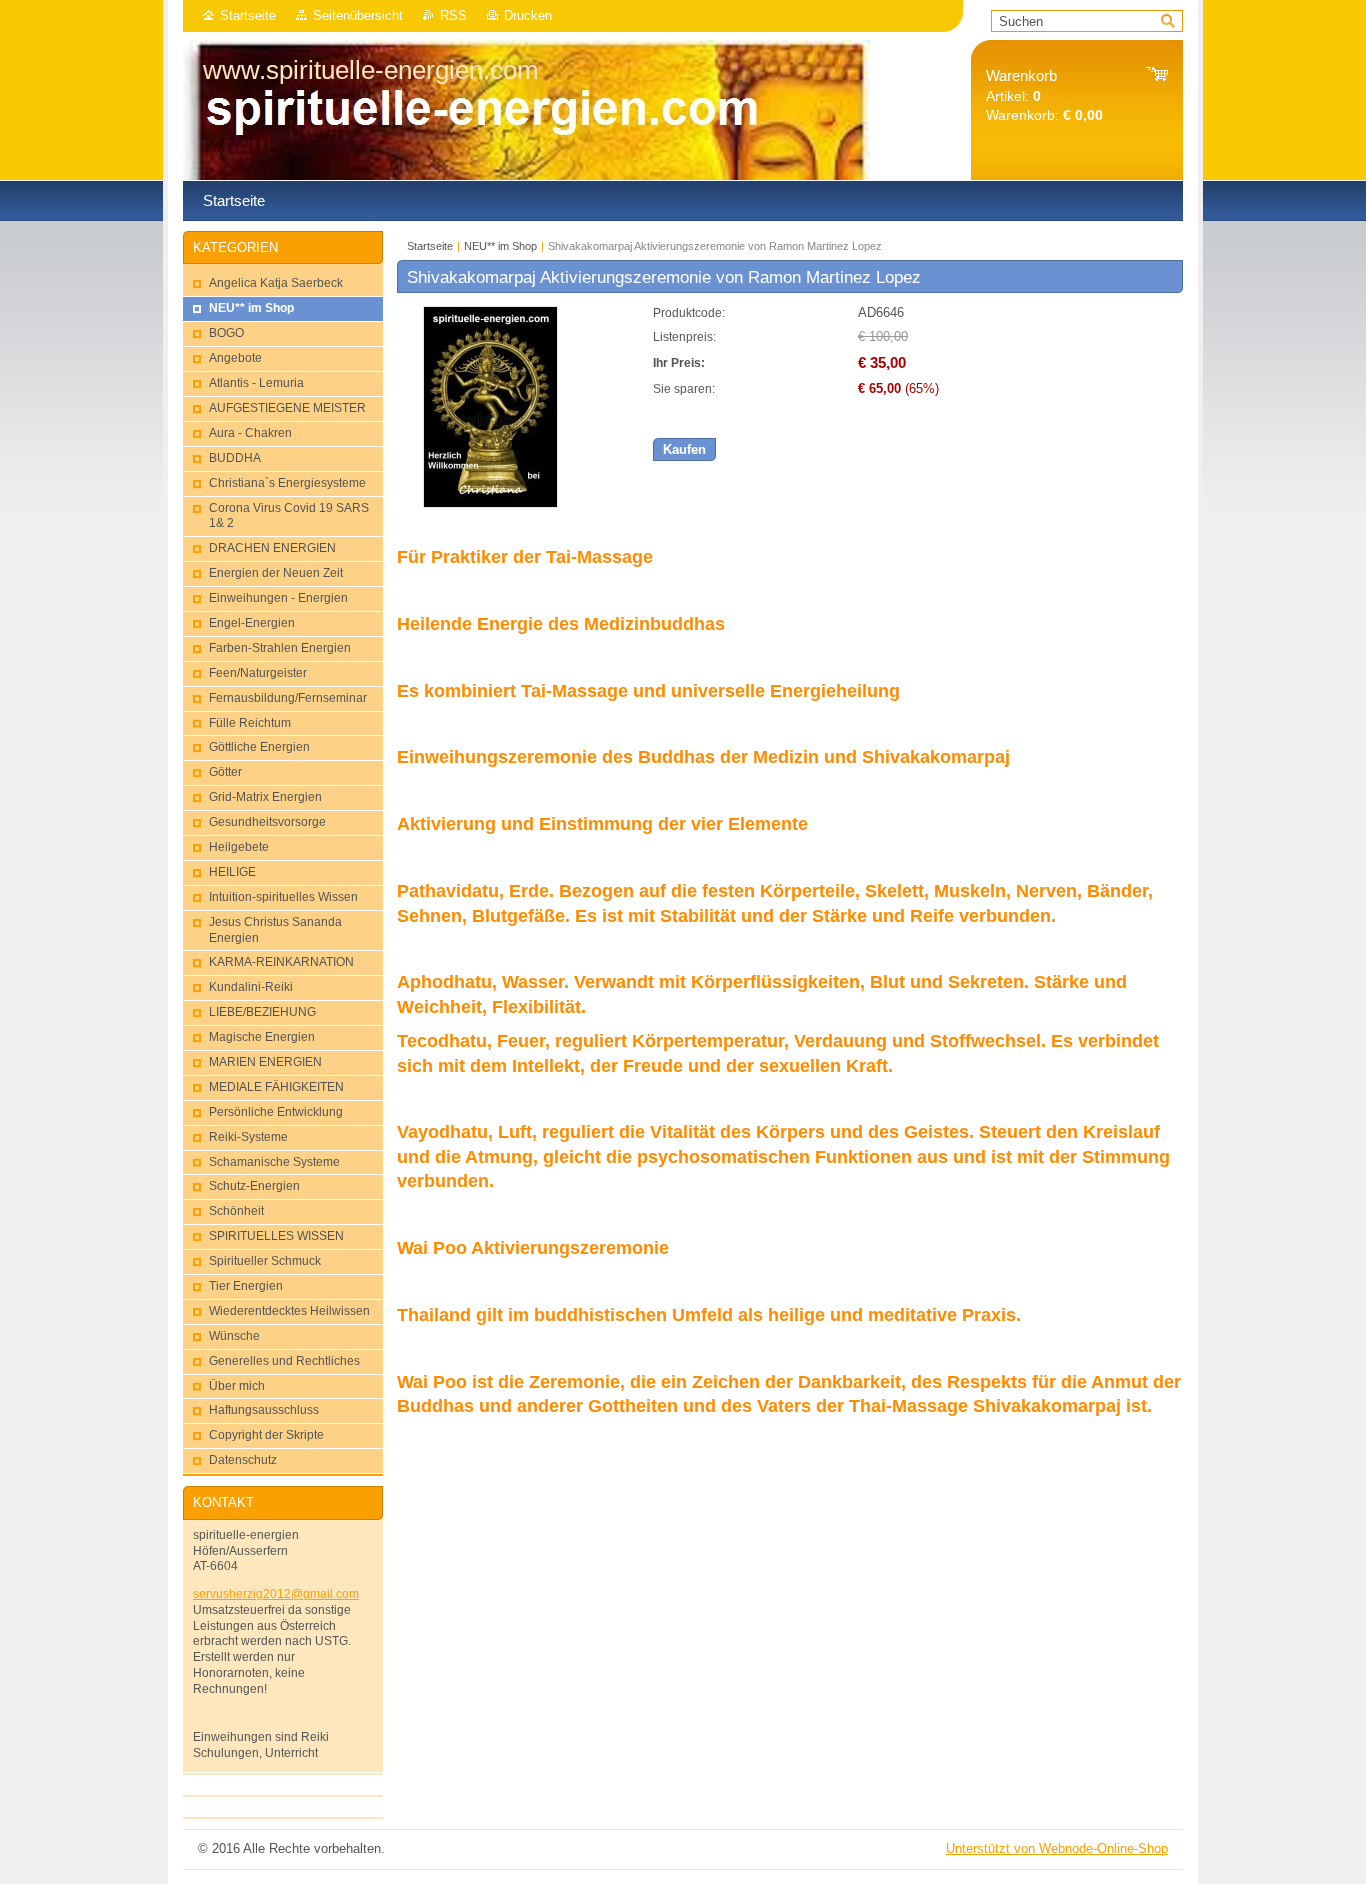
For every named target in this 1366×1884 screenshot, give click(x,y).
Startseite (248, 15)
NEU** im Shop (500, 246)
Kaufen (684, 449)
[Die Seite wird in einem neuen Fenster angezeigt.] (490, 503)
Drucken (528, 15)
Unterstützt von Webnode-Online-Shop (1057, 1848)
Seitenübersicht (358, 15)
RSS (453, 15)
